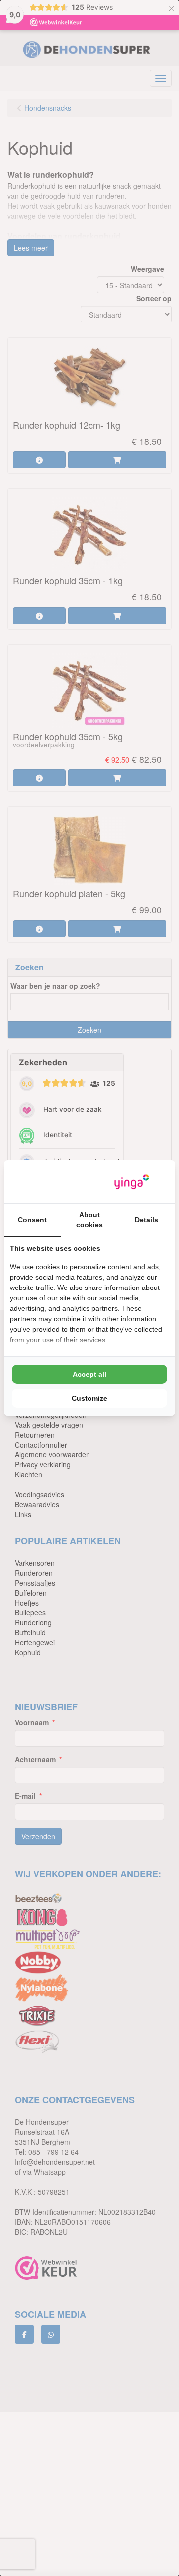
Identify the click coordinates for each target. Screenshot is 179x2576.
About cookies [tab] (89, 1220)
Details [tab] (146, 1220)
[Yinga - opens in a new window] (132, 1182)
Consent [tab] (32, 1220)
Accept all (89, 1374)
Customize (89, 1398)
